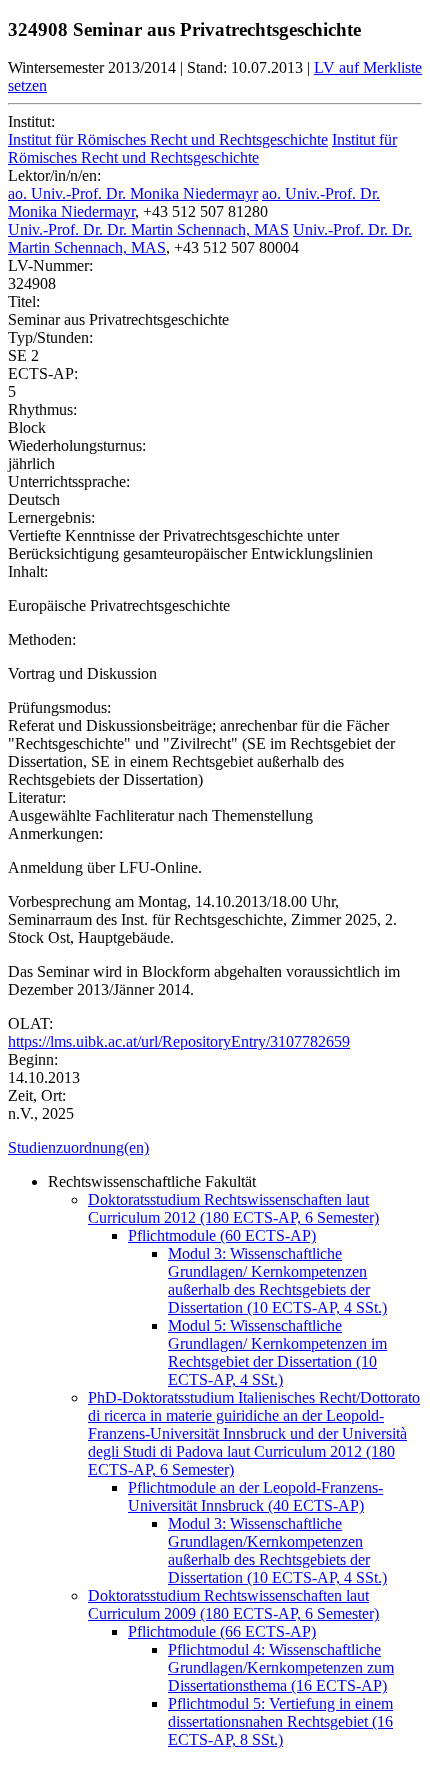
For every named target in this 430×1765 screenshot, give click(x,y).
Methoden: (42, 639)
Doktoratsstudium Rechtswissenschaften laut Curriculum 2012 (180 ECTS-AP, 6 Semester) (233, 1208)
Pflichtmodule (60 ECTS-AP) (222, 1235)
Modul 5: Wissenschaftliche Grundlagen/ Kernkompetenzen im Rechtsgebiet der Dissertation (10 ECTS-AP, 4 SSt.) (277, 1352)
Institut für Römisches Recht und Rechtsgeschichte (168, 139)
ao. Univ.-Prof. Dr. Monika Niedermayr (133, 193)
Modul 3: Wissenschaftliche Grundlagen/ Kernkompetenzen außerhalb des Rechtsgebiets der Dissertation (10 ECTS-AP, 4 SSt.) (277, 1280)
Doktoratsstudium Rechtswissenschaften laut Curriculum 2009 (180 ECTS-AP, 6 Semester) (233, 1604)
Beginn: (33, 1059)
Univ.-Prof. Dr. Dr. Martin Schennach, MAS (148, 229)
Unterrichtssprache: (69, 481)
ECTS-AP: (43, 373)
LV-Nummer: (50, 265)
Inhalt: (28, 571)
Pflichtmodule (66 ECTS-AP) (222, 1631)
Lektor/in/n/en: (54, 175)
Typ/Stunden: (50, 337)
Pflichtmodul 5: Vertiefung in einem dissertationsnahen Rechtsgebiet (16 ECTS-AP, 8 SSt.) (280, 1721)
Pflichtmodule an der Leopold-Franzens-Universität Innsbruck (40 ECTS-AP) (255, 1496)
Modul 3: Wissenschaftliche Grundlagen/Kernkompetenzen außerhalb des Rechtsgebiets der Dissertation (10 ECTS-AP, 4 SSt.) (277, 1550)
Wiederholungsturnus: (77, 445)
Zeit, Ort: (37, 1095)
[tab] (215, 1148)
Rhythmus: (42, 409)
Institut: (31, 121)
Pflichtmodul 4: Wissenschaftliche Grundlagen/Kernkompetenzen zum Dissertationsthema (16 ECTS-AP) (281, 1667)
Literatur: (37, 797)
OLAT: (30, 1023)
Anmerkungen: (55, 833)
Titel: (24, 301)
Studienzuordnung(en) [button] (78, 1147)
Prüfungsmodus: (59, 707)
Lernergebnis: (51, 517)
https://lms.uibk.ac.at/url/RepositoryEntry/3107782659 (179, 1041)
